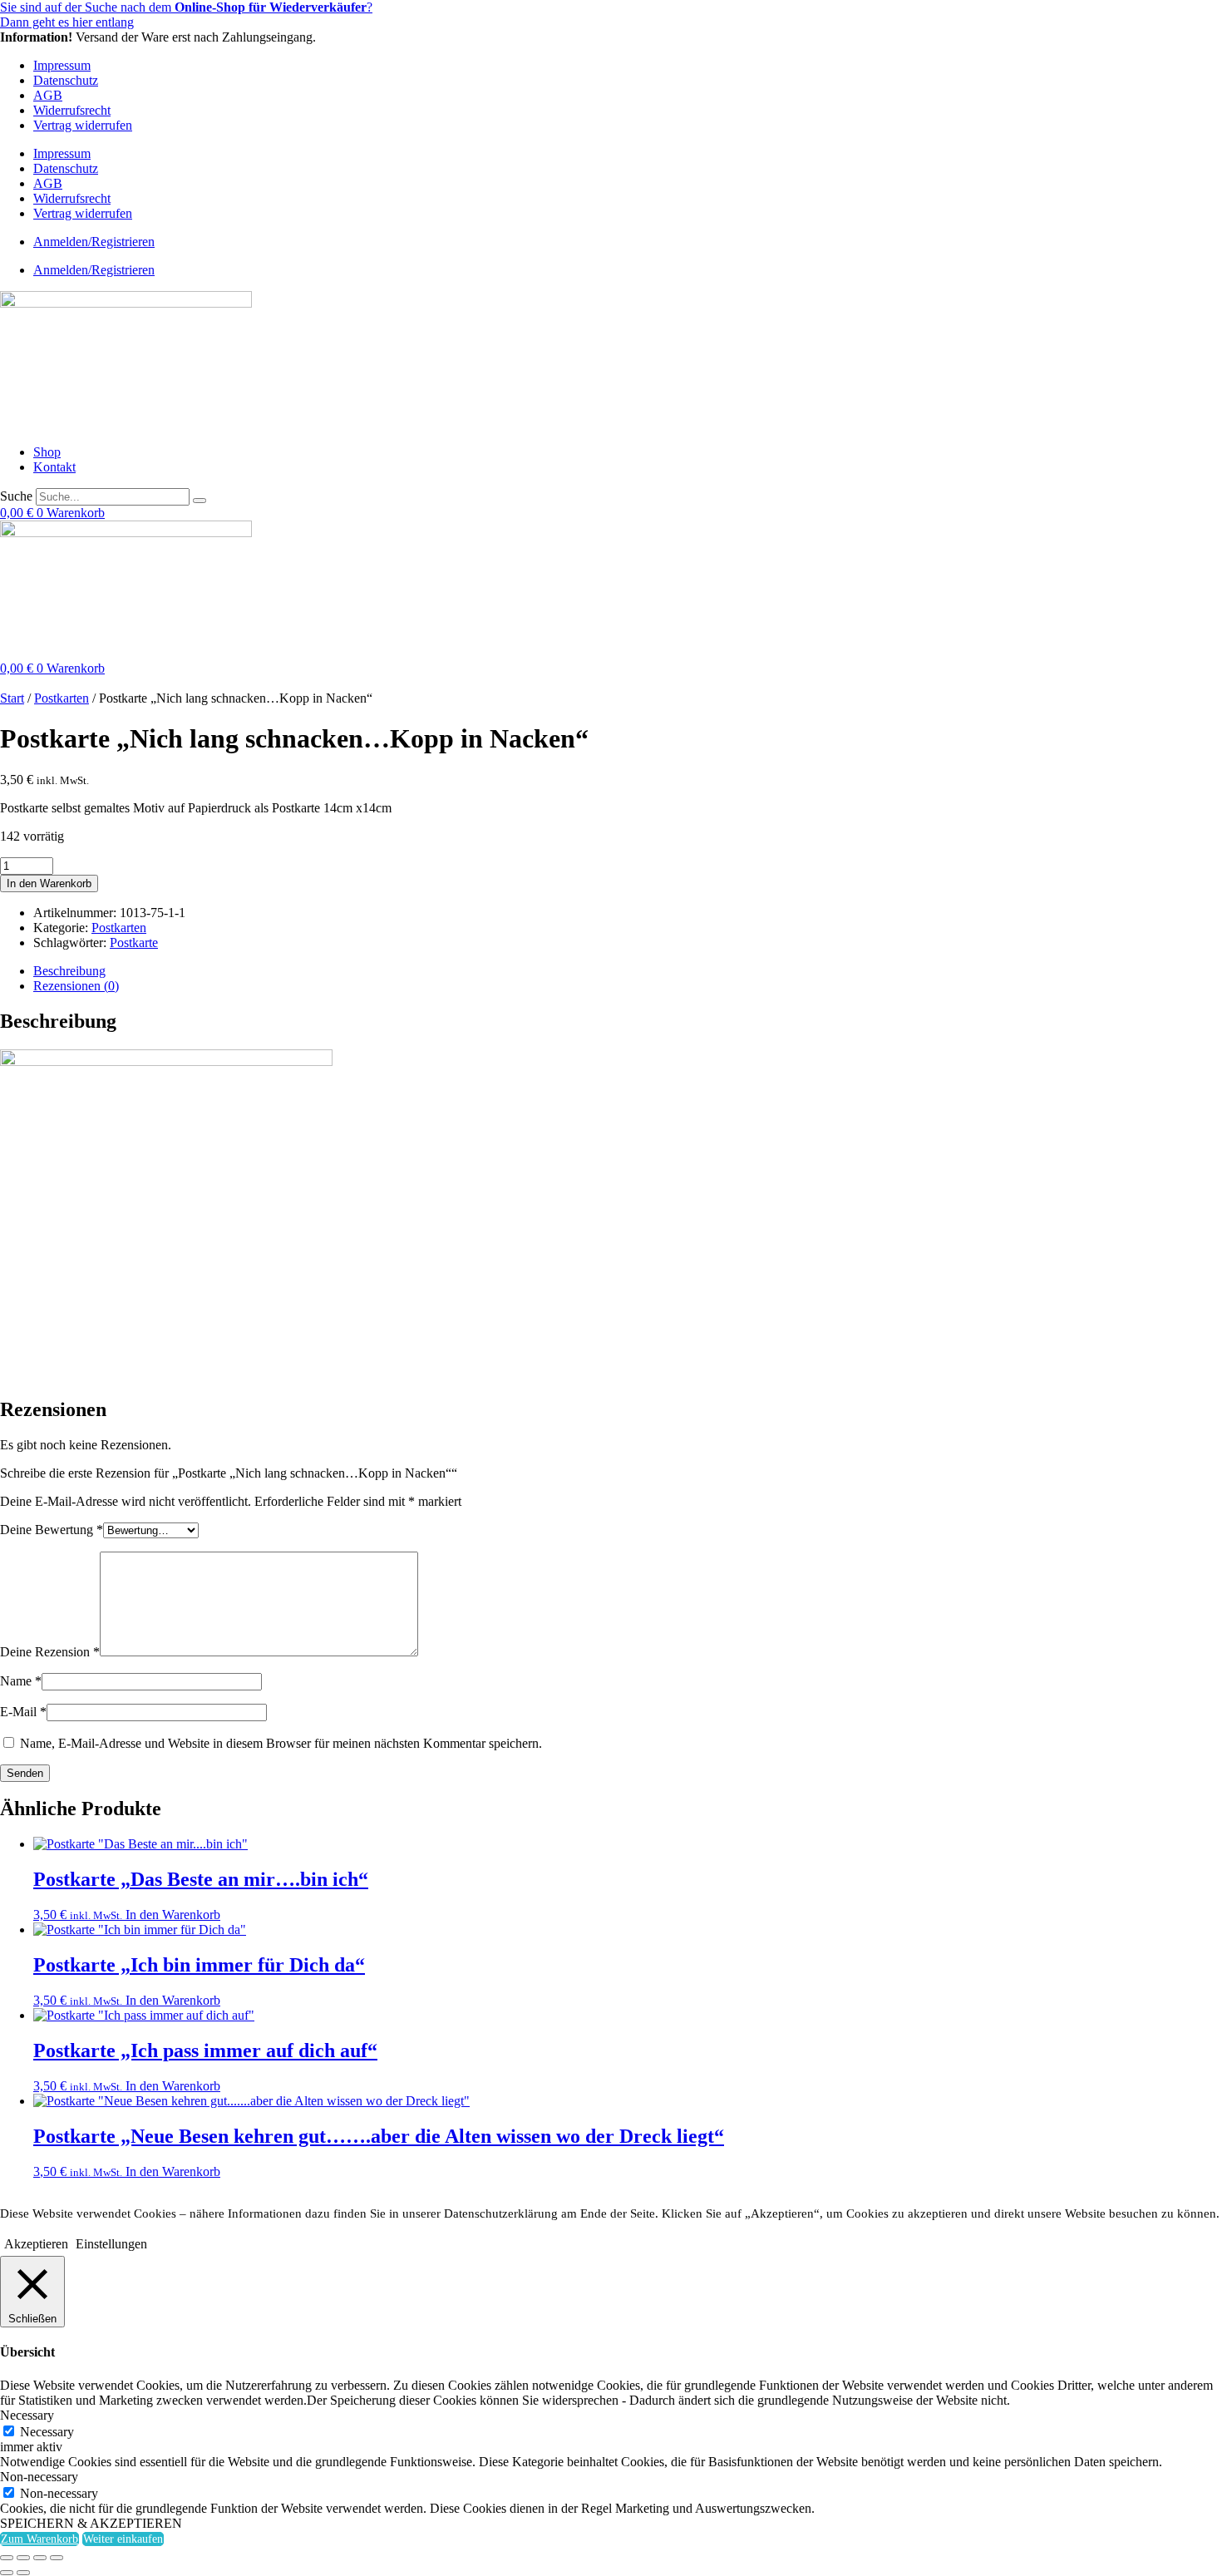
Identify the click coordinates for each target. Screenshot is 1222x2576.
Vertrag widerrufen (83, 125)
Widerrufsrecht (72, 110)
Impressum (62, 65)
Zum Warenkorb (39, 2539)
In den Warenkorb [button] (173, 1915)
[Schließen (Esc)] (57, 2558)
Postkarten (62, 698)
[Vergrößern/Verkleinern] (7, 2558)
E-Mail (23, 1712)
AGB (48, 95)
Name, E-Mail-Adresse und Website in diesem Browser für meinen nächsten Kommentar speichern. (281, 1743)
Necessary (47, 2432)
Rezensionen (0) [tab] (76, 986)
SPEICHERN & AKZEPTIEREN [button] (91, 2523)
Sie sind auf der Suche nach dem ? (186, 7)
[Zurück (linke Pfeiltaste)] (7, 2573)
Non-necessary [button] (39, 2477)
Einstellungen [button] (111, 2244)
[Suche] (200, 501)
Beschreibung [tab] (69, 971)
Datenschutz (66, 80)
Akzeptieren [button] (36, 2244)
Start (12, 698)
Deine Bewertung (52, 1530)
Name (21, 1681)
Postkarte (134, 943)
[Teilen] (40, 2558)
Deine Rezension (50, 1652)
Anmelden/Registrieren (94, 242)
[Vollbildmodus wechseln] (23, 2558)
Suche (16, 496)
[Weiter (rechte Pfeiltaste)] (23, 2573)
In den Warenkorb (49, 883)
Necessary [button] (27, 2415)
